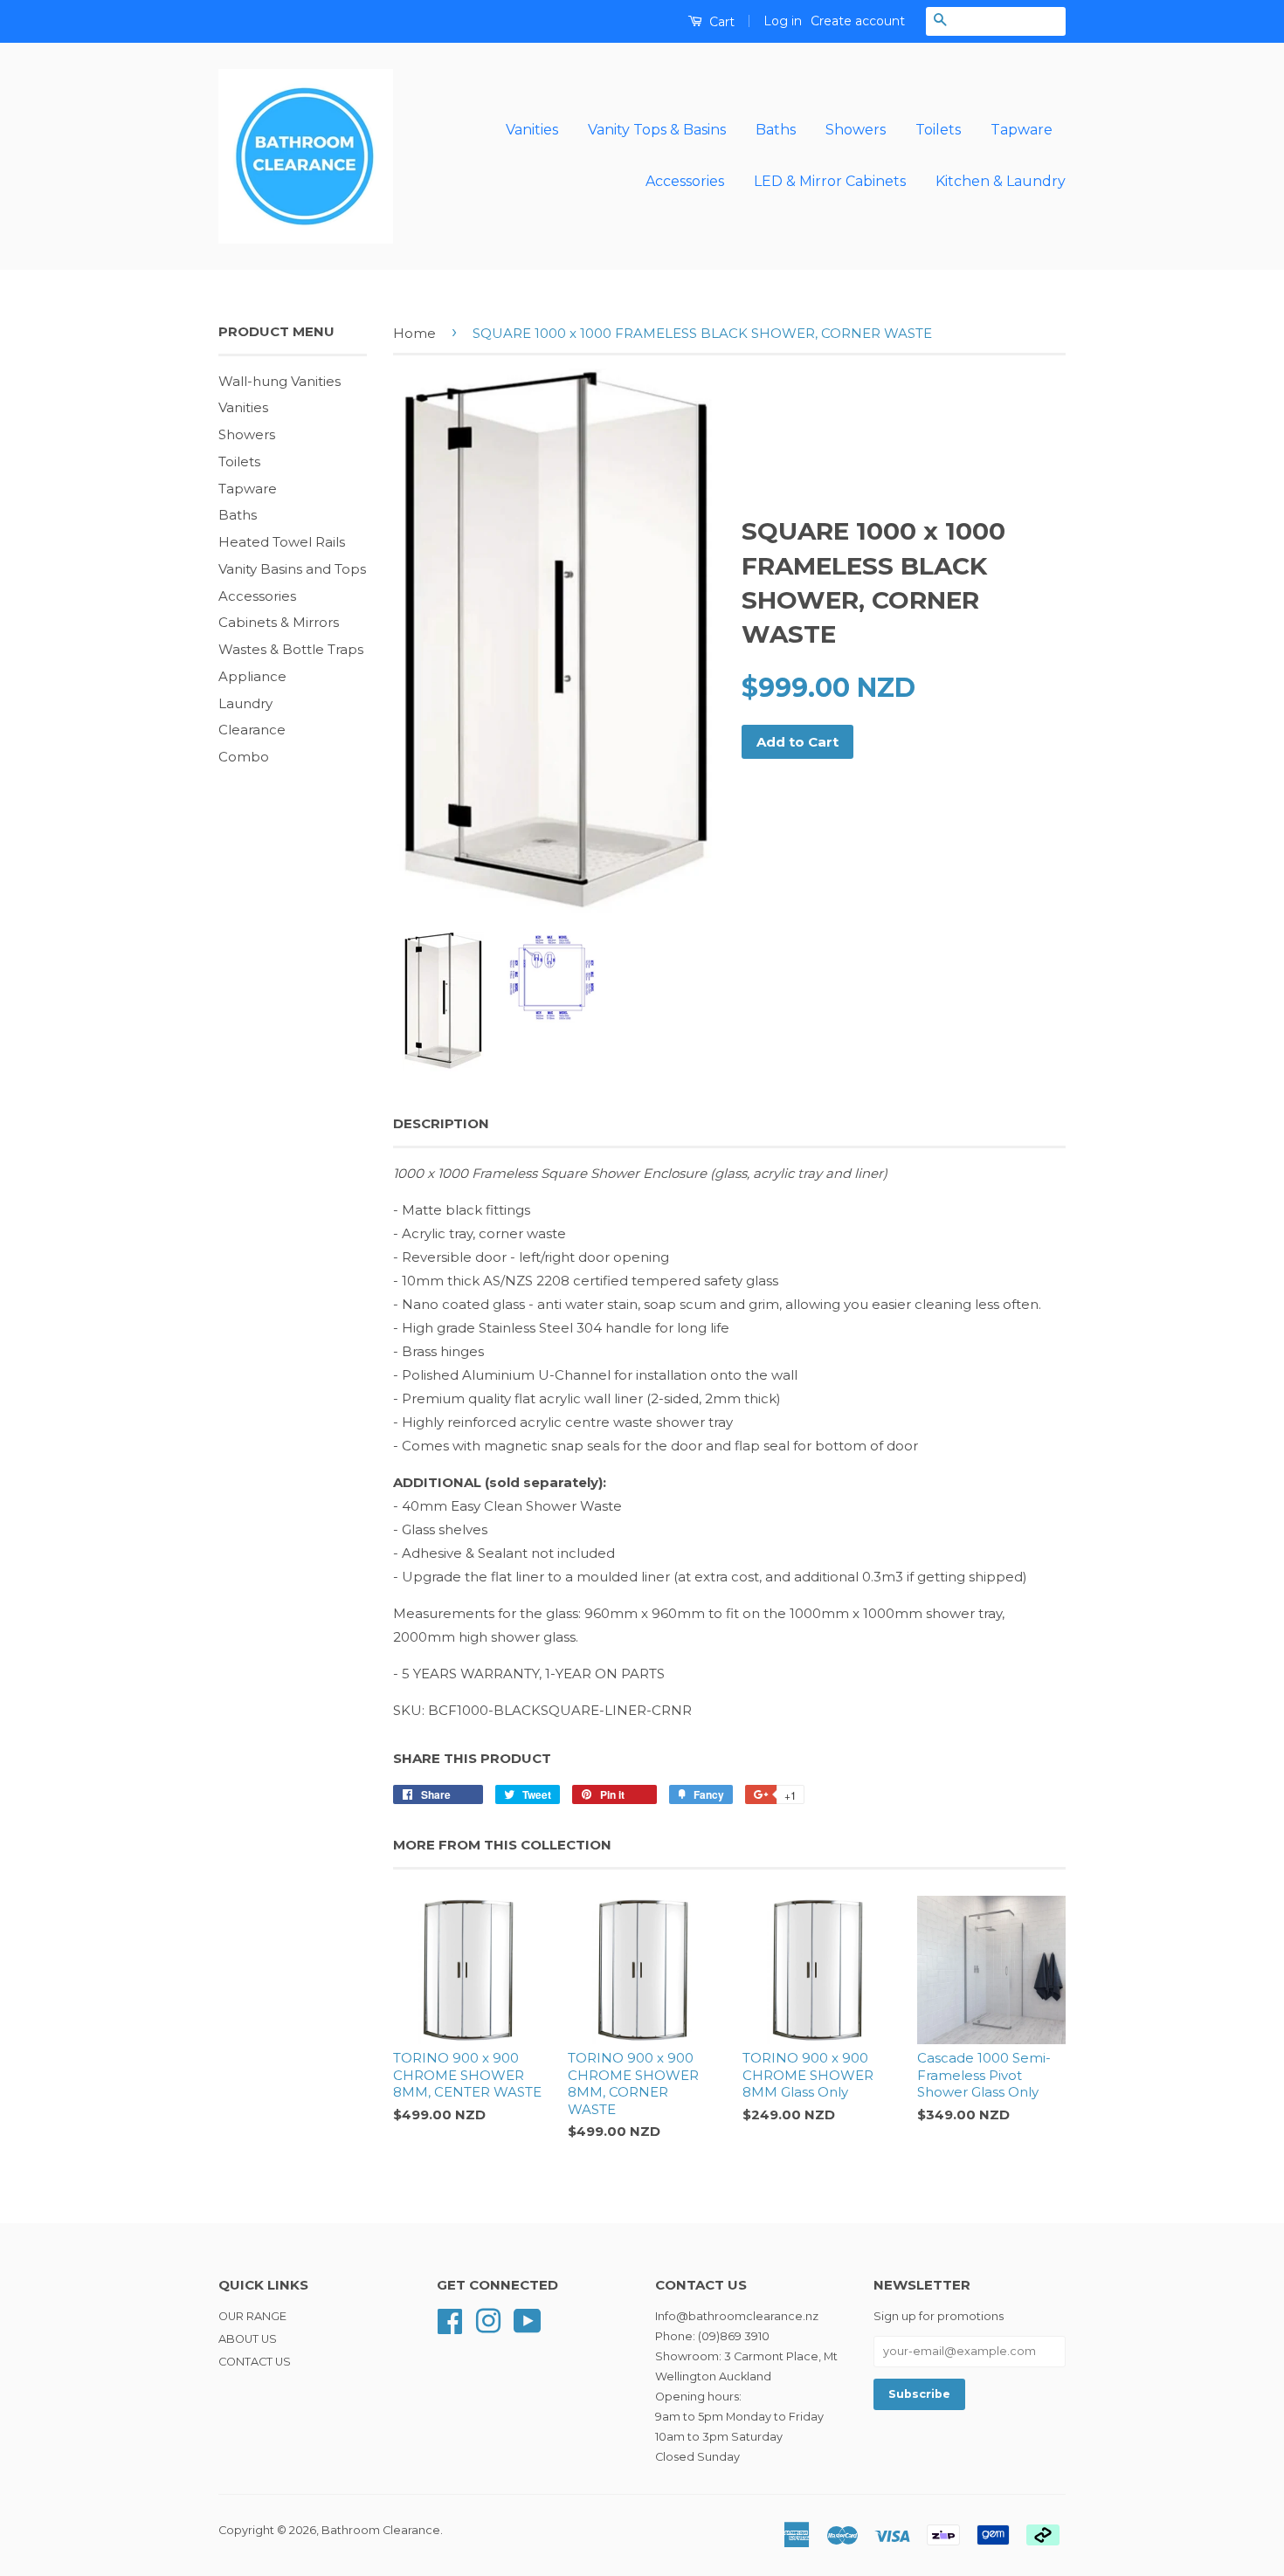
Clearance (252, 730)
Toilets (938, 130)
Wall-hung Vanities (280, 381)
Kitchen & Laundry (1001, 181)
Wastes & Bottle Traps (291, 649)
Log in (783, 21)
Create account (858, 21)
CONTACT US (255, 2362)
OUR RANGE (252, 2316)
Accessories (685, 181)
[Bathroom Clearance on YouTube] (528, 2320)
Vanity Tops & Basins (657, 130)
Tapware (1022, 130)
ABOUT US (248, 2339)
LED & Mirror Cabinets (830, 181)
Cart (720, 22)
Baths (776, 130)
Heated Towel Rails (282, 542)
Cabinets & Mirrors (279, 622)
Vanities (532, 130)
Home (414, 333)
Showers (856, 130)
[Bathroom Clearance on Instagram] (488, 2320)
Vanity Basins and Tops (292, 569)
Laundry (245, 703)
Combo (244, 757)
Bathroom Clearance (381, 2530)
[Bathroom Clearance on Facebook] (450, 2320)
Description (441, 1123)
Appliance (252, 676)
